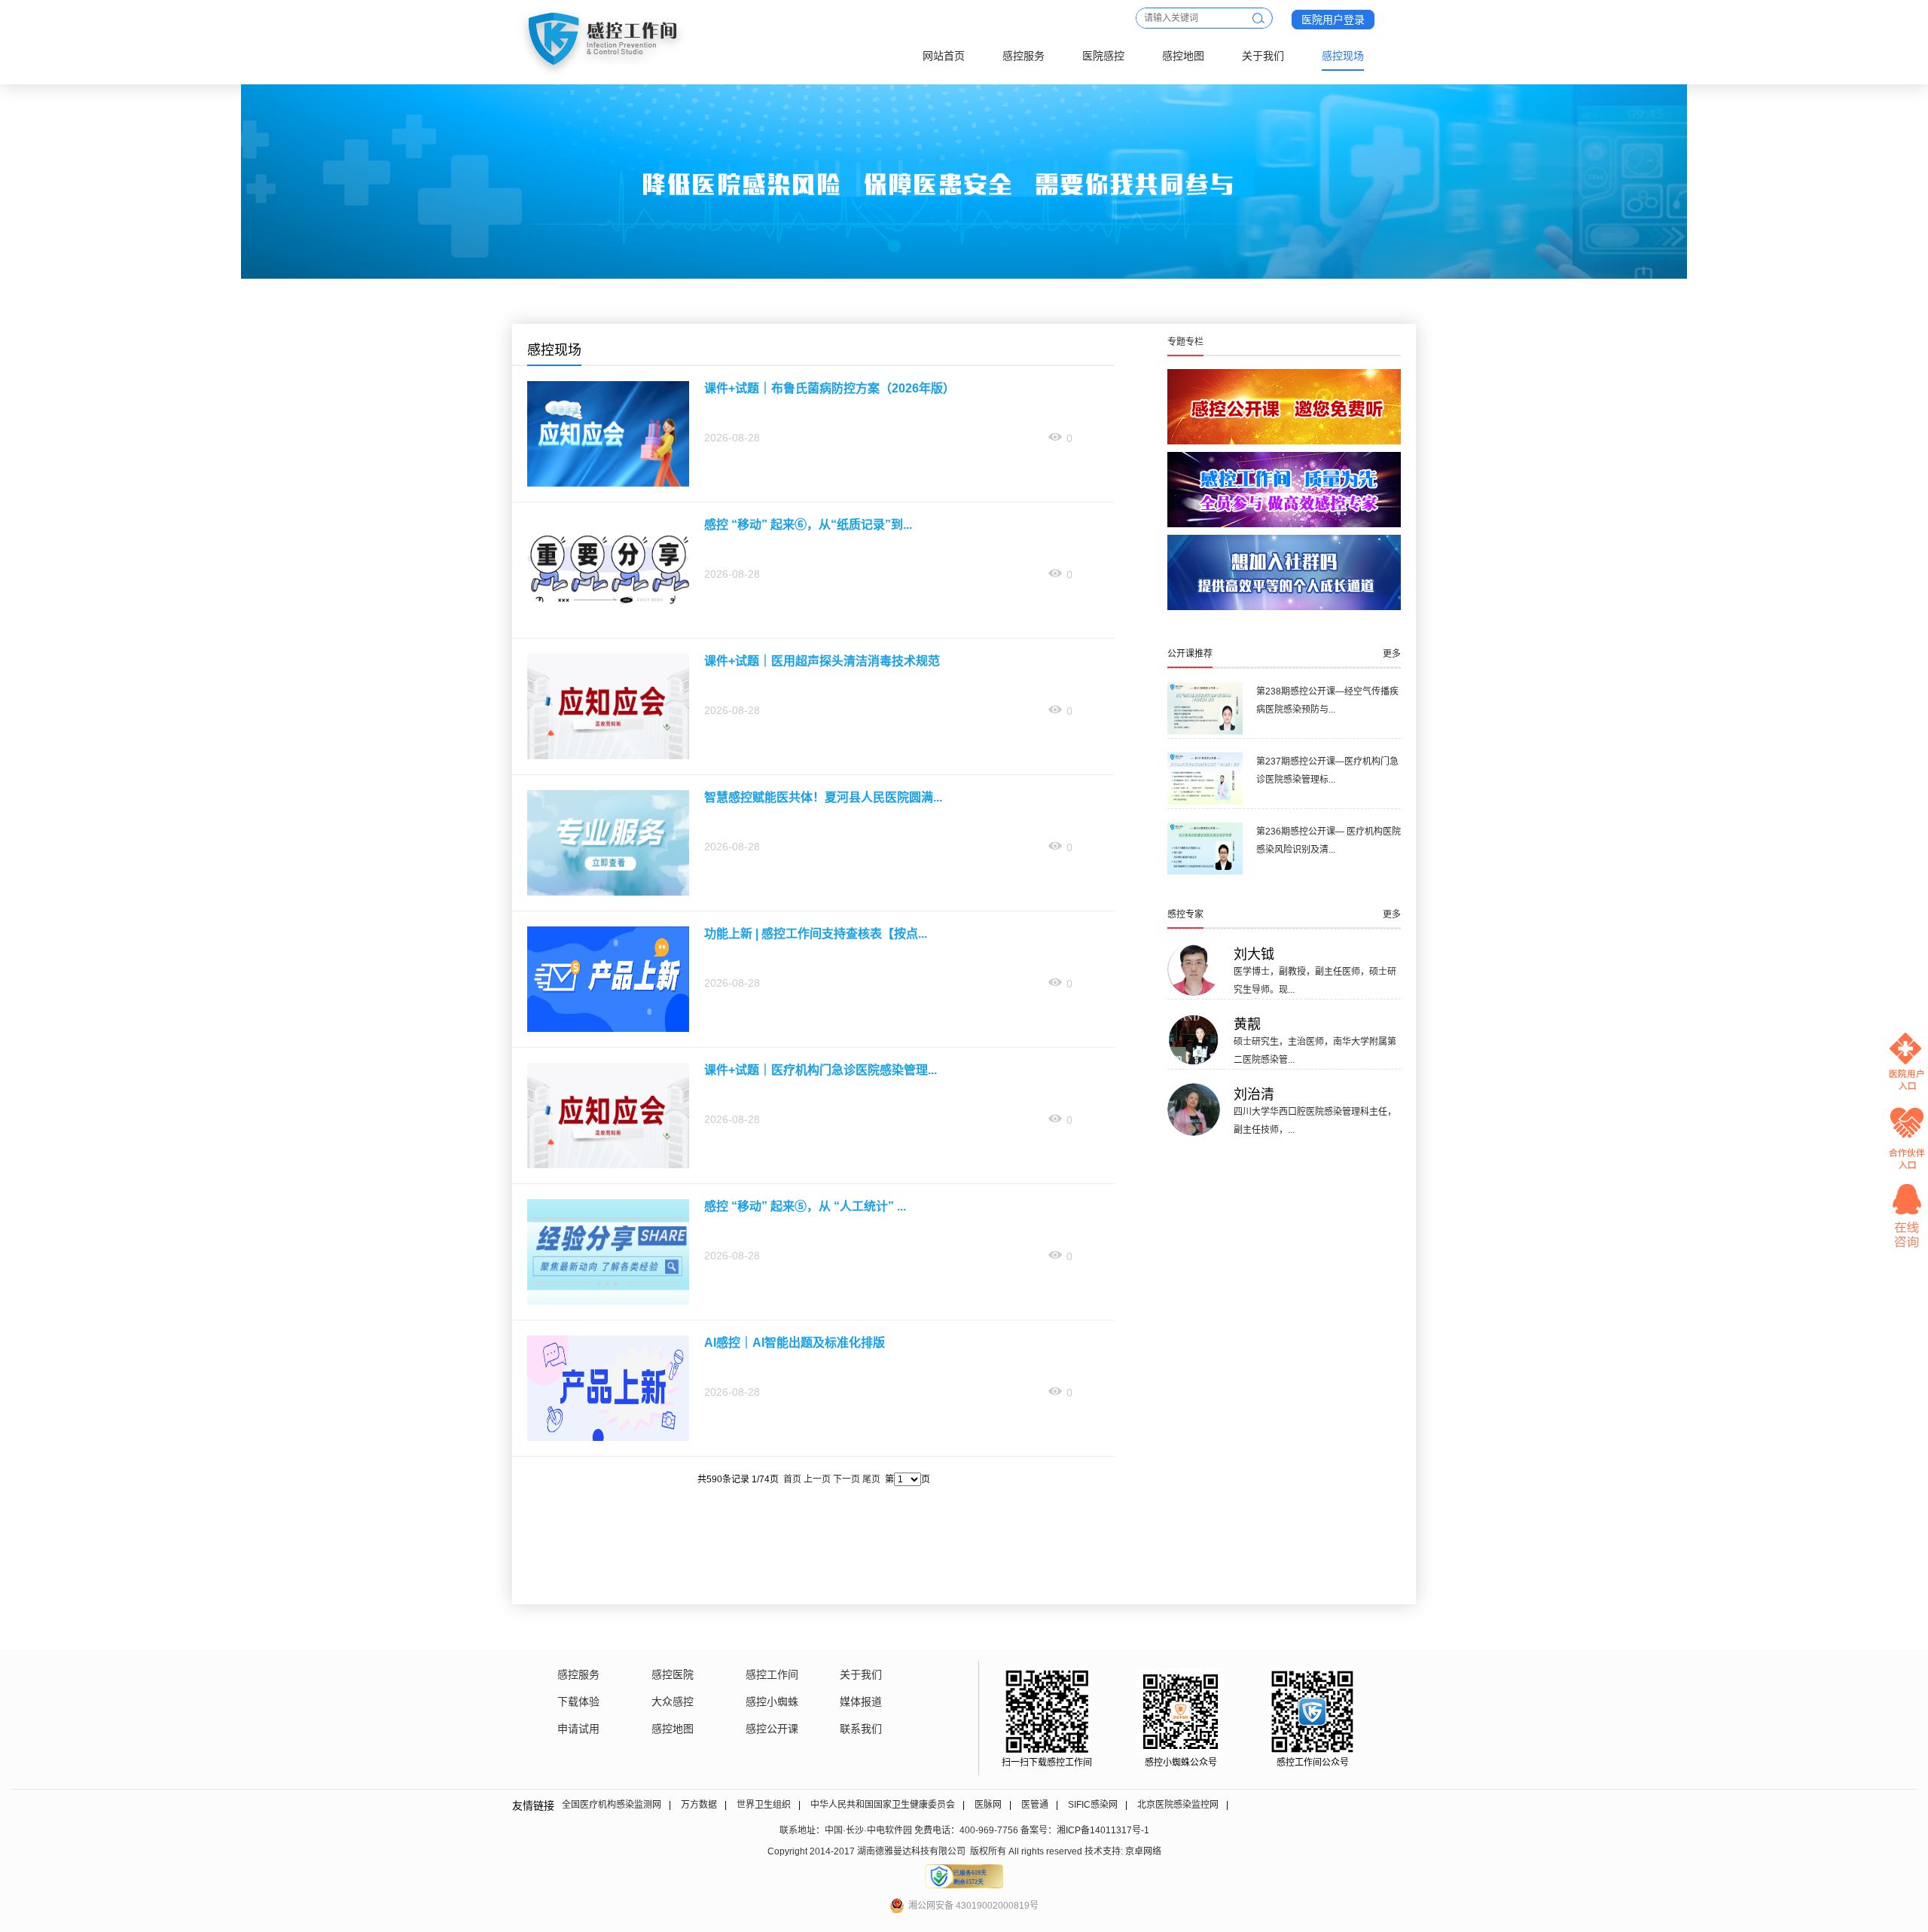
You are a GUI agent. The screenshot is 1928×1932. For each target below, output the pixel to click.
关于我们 (1263, 56)
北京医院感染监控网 (1178, 1805)
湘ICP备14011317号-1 (1103, 1830)
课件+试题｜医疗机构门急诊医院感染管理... (821, 1070)
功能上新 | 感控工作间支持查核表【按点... (816, 934)
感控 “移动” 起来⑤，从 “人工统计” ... (805, 1206)
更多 (1392, 654)
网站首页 (944, 56)
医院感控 (1103, 56)
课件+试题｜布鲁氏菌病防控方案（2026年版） (830, 388)
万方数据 (699, 1805)
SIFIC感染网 (1093, 1805)
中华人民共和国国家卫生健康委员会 (883, 1805)
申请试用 (578, 1729)
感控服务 (1023, 56)
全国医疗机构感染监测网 (612, 1805)
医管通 (1035, 1805)
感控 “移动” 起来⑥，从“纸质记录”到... (808, 525)
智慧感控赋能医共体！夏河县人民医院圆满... (823, 797)
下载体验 (578, 1702)
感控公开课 (772, 1729)
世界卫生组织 (764, 1805)
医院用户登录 (1333, 20)
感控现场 (1343, 56)
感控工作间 (772, 1674)
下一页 (847, 1479)
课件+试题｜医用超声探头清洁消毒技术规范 (822, 661)
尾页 (871, 1479)
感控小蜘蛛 (772, 1702)
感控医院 (673, 1674)
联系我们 (861, 1729)
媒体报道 (861, 1702)
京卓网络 (1143, 1851)
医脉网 (988, 1805)
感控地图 (1183, 56)
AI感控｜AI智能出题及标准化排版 (795, 1343)
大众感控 (673, 1702)
